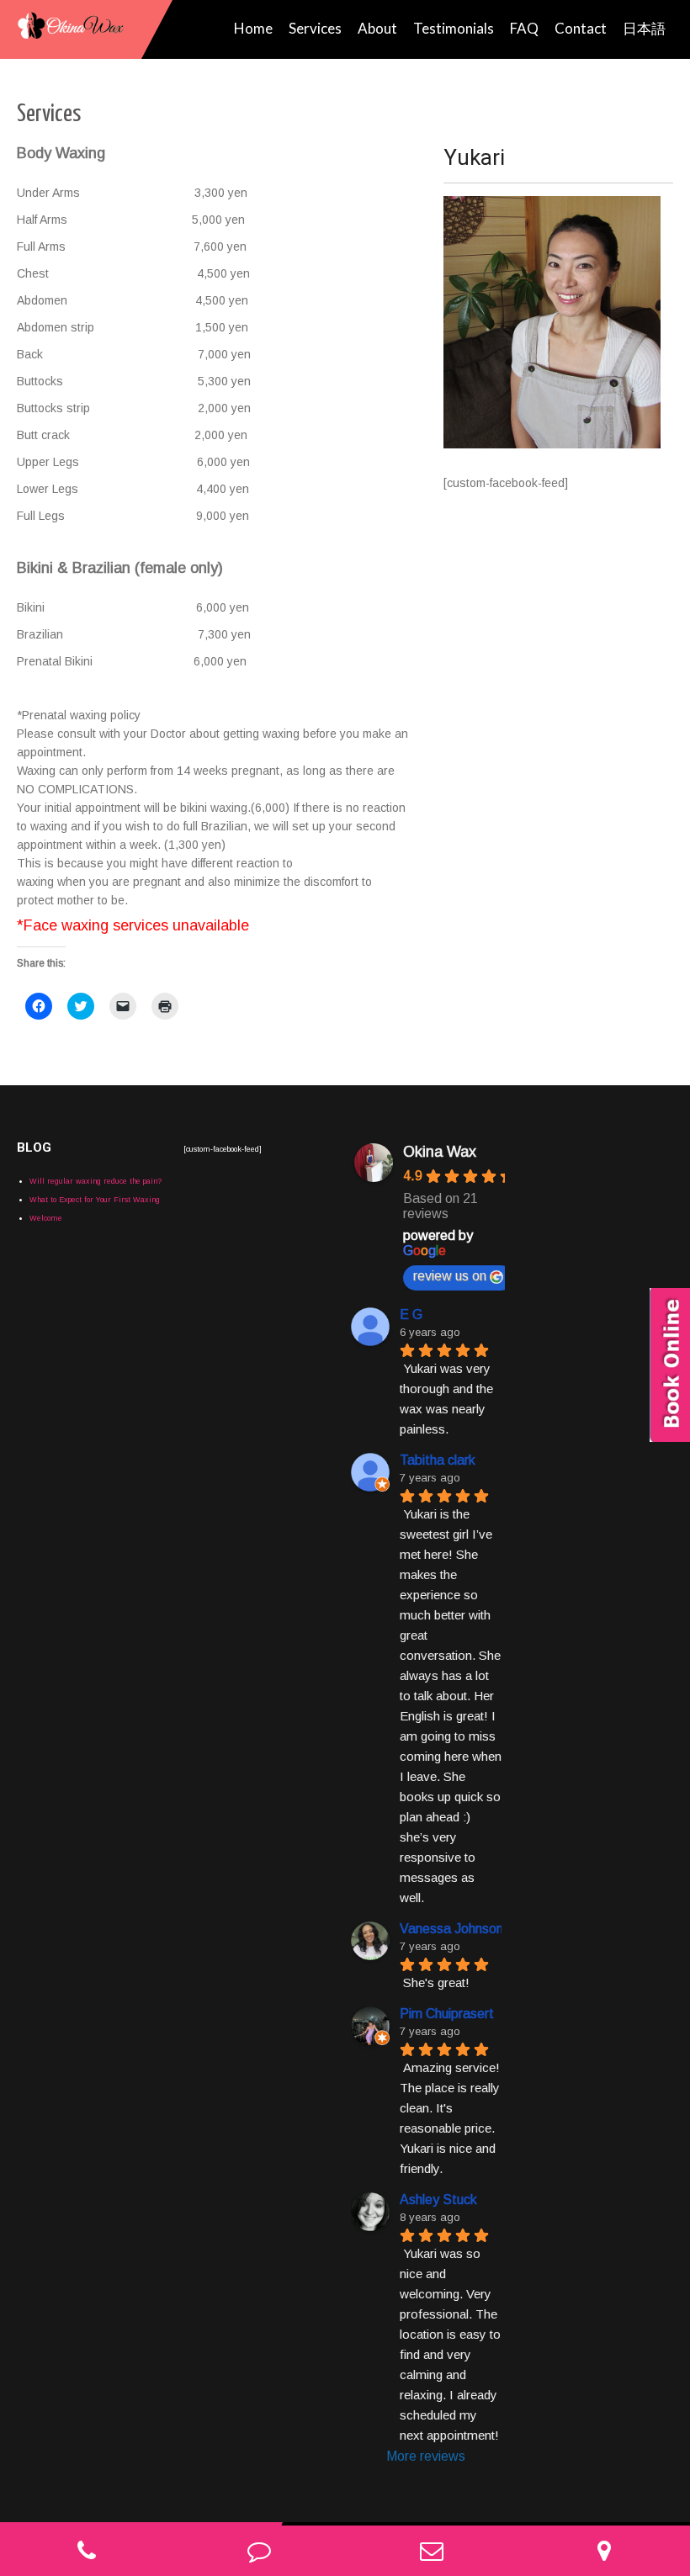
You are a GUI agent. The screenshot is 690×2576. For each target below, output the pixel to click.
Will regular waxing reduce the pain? (96, 1181)
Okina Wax (440, 1152)
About (377, 28)
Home (253, 28)
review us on (450, 1276)
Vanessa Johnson (451, 1929)
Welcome (46, 1218)
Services (315, 28)
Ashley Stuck (438, 2200)
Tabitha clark (438, 1460)
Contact (581, 28)
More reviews (426, 2456)
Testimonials (454, 28)
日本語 (644, 28)
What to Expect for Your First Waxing (95, 1200)
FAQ (524, 28)
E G (411, 1315)
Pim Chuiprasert (447, 2014)
